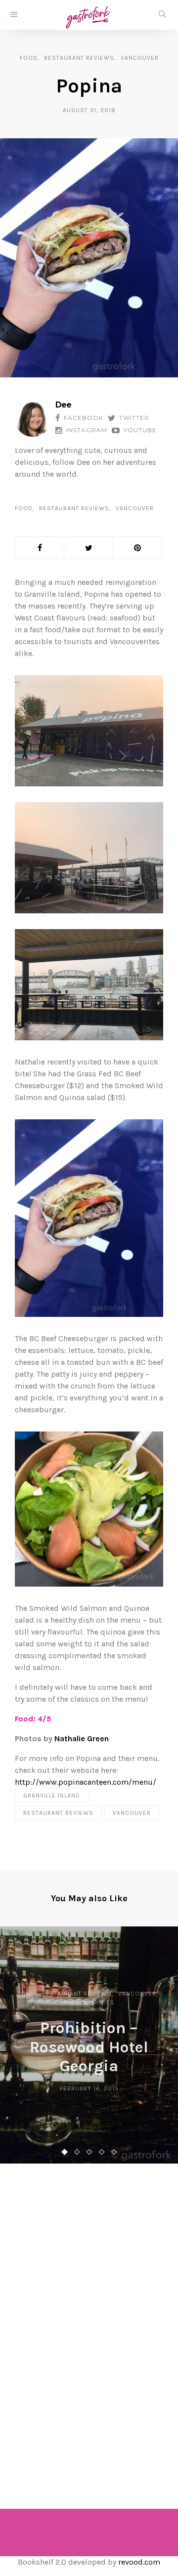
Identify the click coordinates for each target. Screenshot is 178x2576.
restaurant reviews (58, 1813)
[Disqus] (89, 2323)
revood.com (139, 2562)
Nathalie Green (82, 1738)
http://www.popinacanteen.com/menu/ (86, 1782)
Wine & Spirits (89, 2003)
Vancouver (140, 58)
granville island (52, 1796)
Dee (63, 405)
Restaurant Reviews (79, 58)
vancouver (132, 1813)
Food (29, 58)
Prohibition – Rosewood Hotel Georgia (89, 2047)
